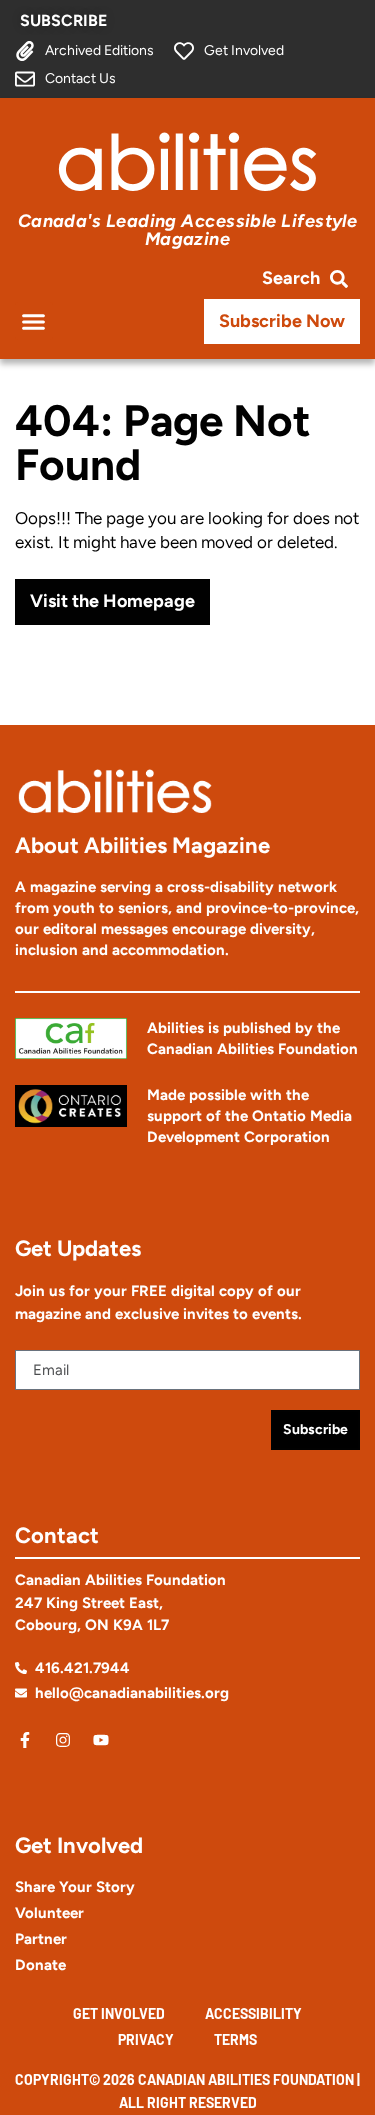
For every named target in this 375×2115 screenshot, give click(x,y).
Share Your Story (75, 1887)
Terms (235, 2039)
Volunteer (49, 1913)
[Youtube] (101, 1740)
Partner (41, 1939)
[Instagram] (63, 1740)
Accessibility (253, 2013)
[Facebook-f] (25, 1740)
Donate (40, 1965)
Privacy (146, 2039)
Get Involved (119, 2013)
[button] (34, 321)
